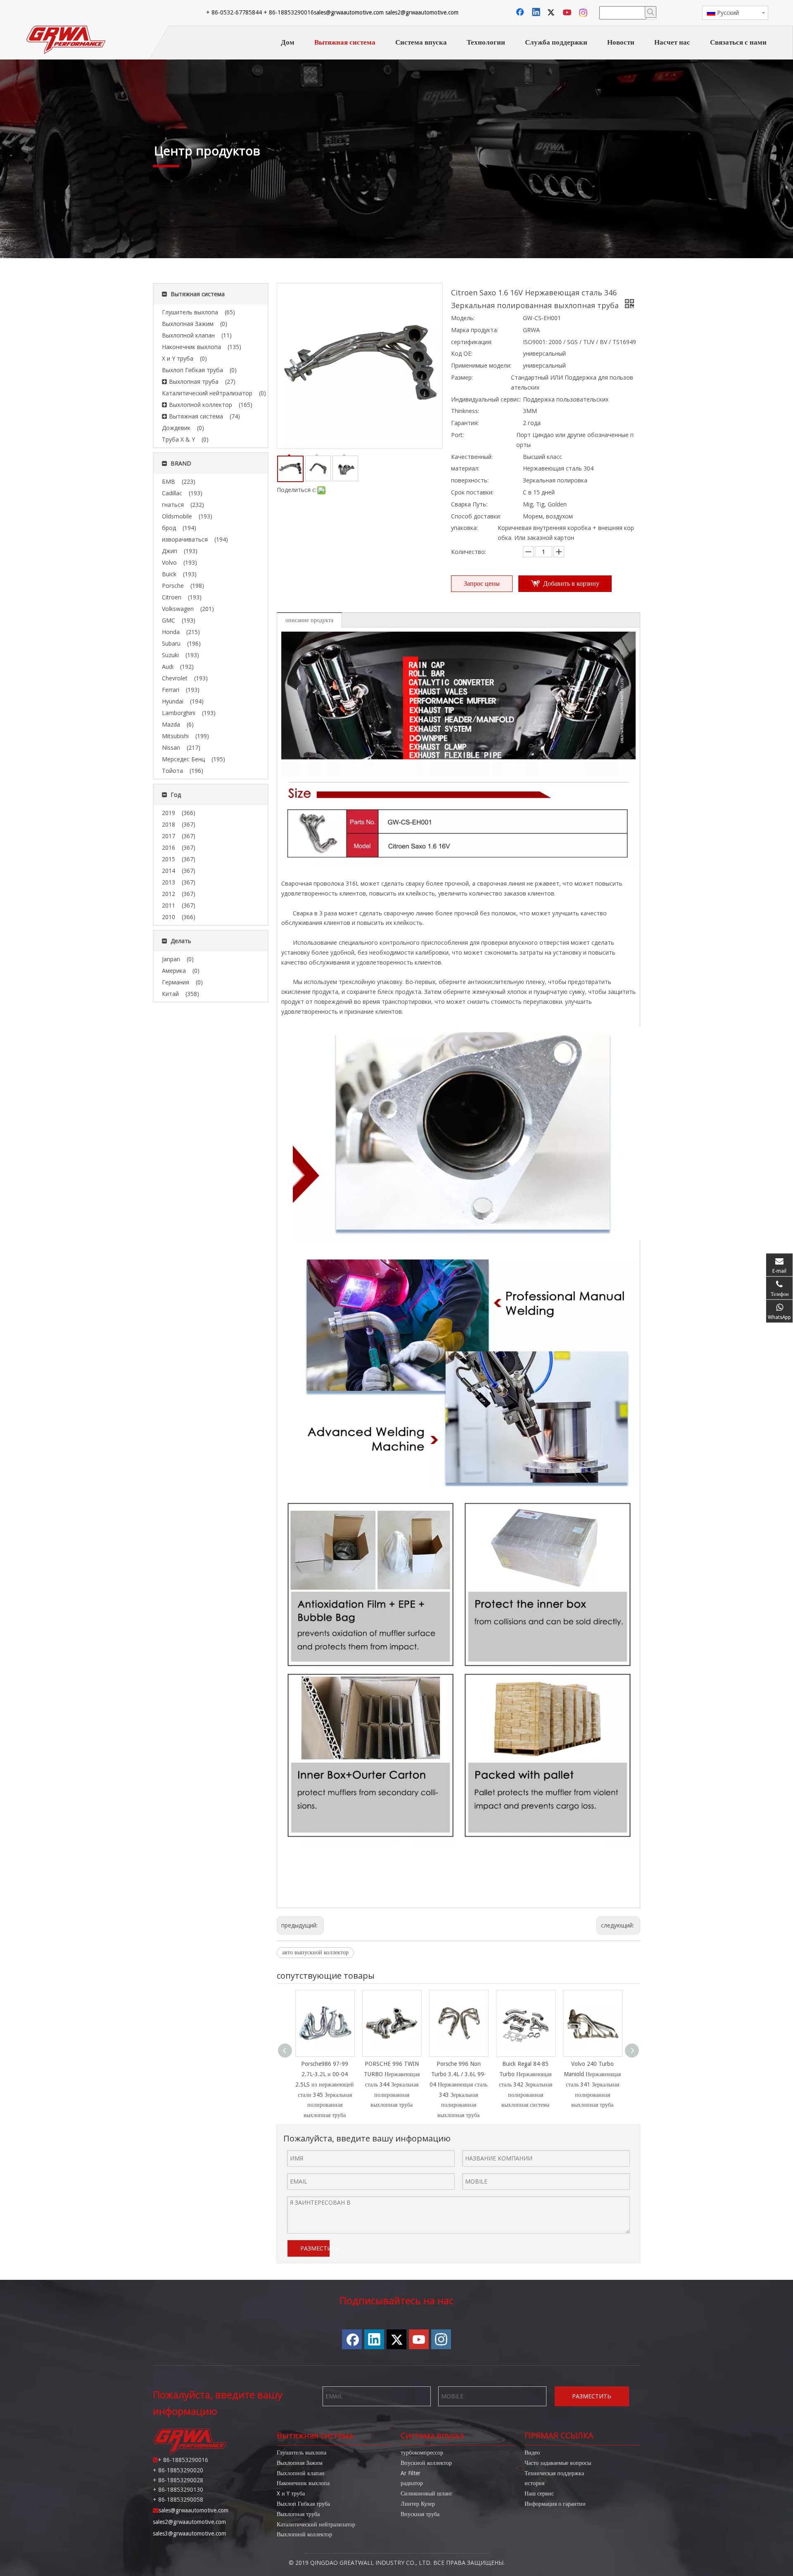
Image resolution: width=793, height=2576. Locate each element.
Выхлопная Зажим (300, 2463)
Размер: (462, 377)
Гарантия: (465, 423)
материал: (465, 468)
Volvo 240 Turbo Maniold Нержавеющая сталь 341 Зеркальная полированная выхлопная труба (592, 2084)
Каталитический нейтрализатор (316, 2524)
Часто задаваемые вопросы (558, 2463)
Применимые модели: (481, 365)
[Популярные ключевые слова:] (651, 12)
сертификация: (472, 342)
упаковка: (464, 528)
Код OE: (462, 353)
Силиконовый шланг (427, 2493)
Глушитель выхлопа (302, 2452)
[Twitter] (552, 13)
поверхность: (470, 480)
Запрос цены (482, 583)
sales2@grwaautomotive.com (422, 12)
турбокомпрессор (422, 2452)
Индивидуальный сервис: (486, 399)
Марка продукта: (475, 330)
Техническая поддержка (554, 2473)
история (534, 2483)
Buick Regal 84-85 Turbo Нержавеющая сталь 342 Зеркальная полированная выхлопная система (526, 2084)
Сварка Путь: (469, 504)
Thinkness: (465, 411)
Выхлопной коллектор (304, 2534)
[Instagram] (584, 13)
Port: (457, 435)
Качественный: (472, 457)
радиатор (412, 2483)
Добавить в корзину (571, 583)
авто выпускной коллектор (315, 1952)
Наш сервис (539, 2493)
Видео (532, 2452)
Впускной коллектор (426, 2463)
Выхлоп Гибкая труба (303, 2504)
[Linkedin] (537, 13)
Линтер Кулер (418, 2504)
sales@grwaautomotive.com (349, 12)
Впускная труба (420, 2514)
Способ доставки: (476, 516)
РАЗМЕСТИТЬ (315, 2248)
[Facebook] (521, 13)
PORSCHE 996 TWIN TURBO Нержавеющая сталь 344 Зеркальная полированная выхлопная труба (392, 2084)
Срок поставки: (472, 492)
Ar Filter (411, 2473)
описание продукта (309, 620)
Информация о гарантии (555, 2504)
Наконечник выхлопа (303, 2483)
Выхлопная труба (298, 2514)
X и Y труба (291, 2493)
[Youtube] (568, 13)
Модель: (463, 318)
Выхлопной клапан (301, 2473)
